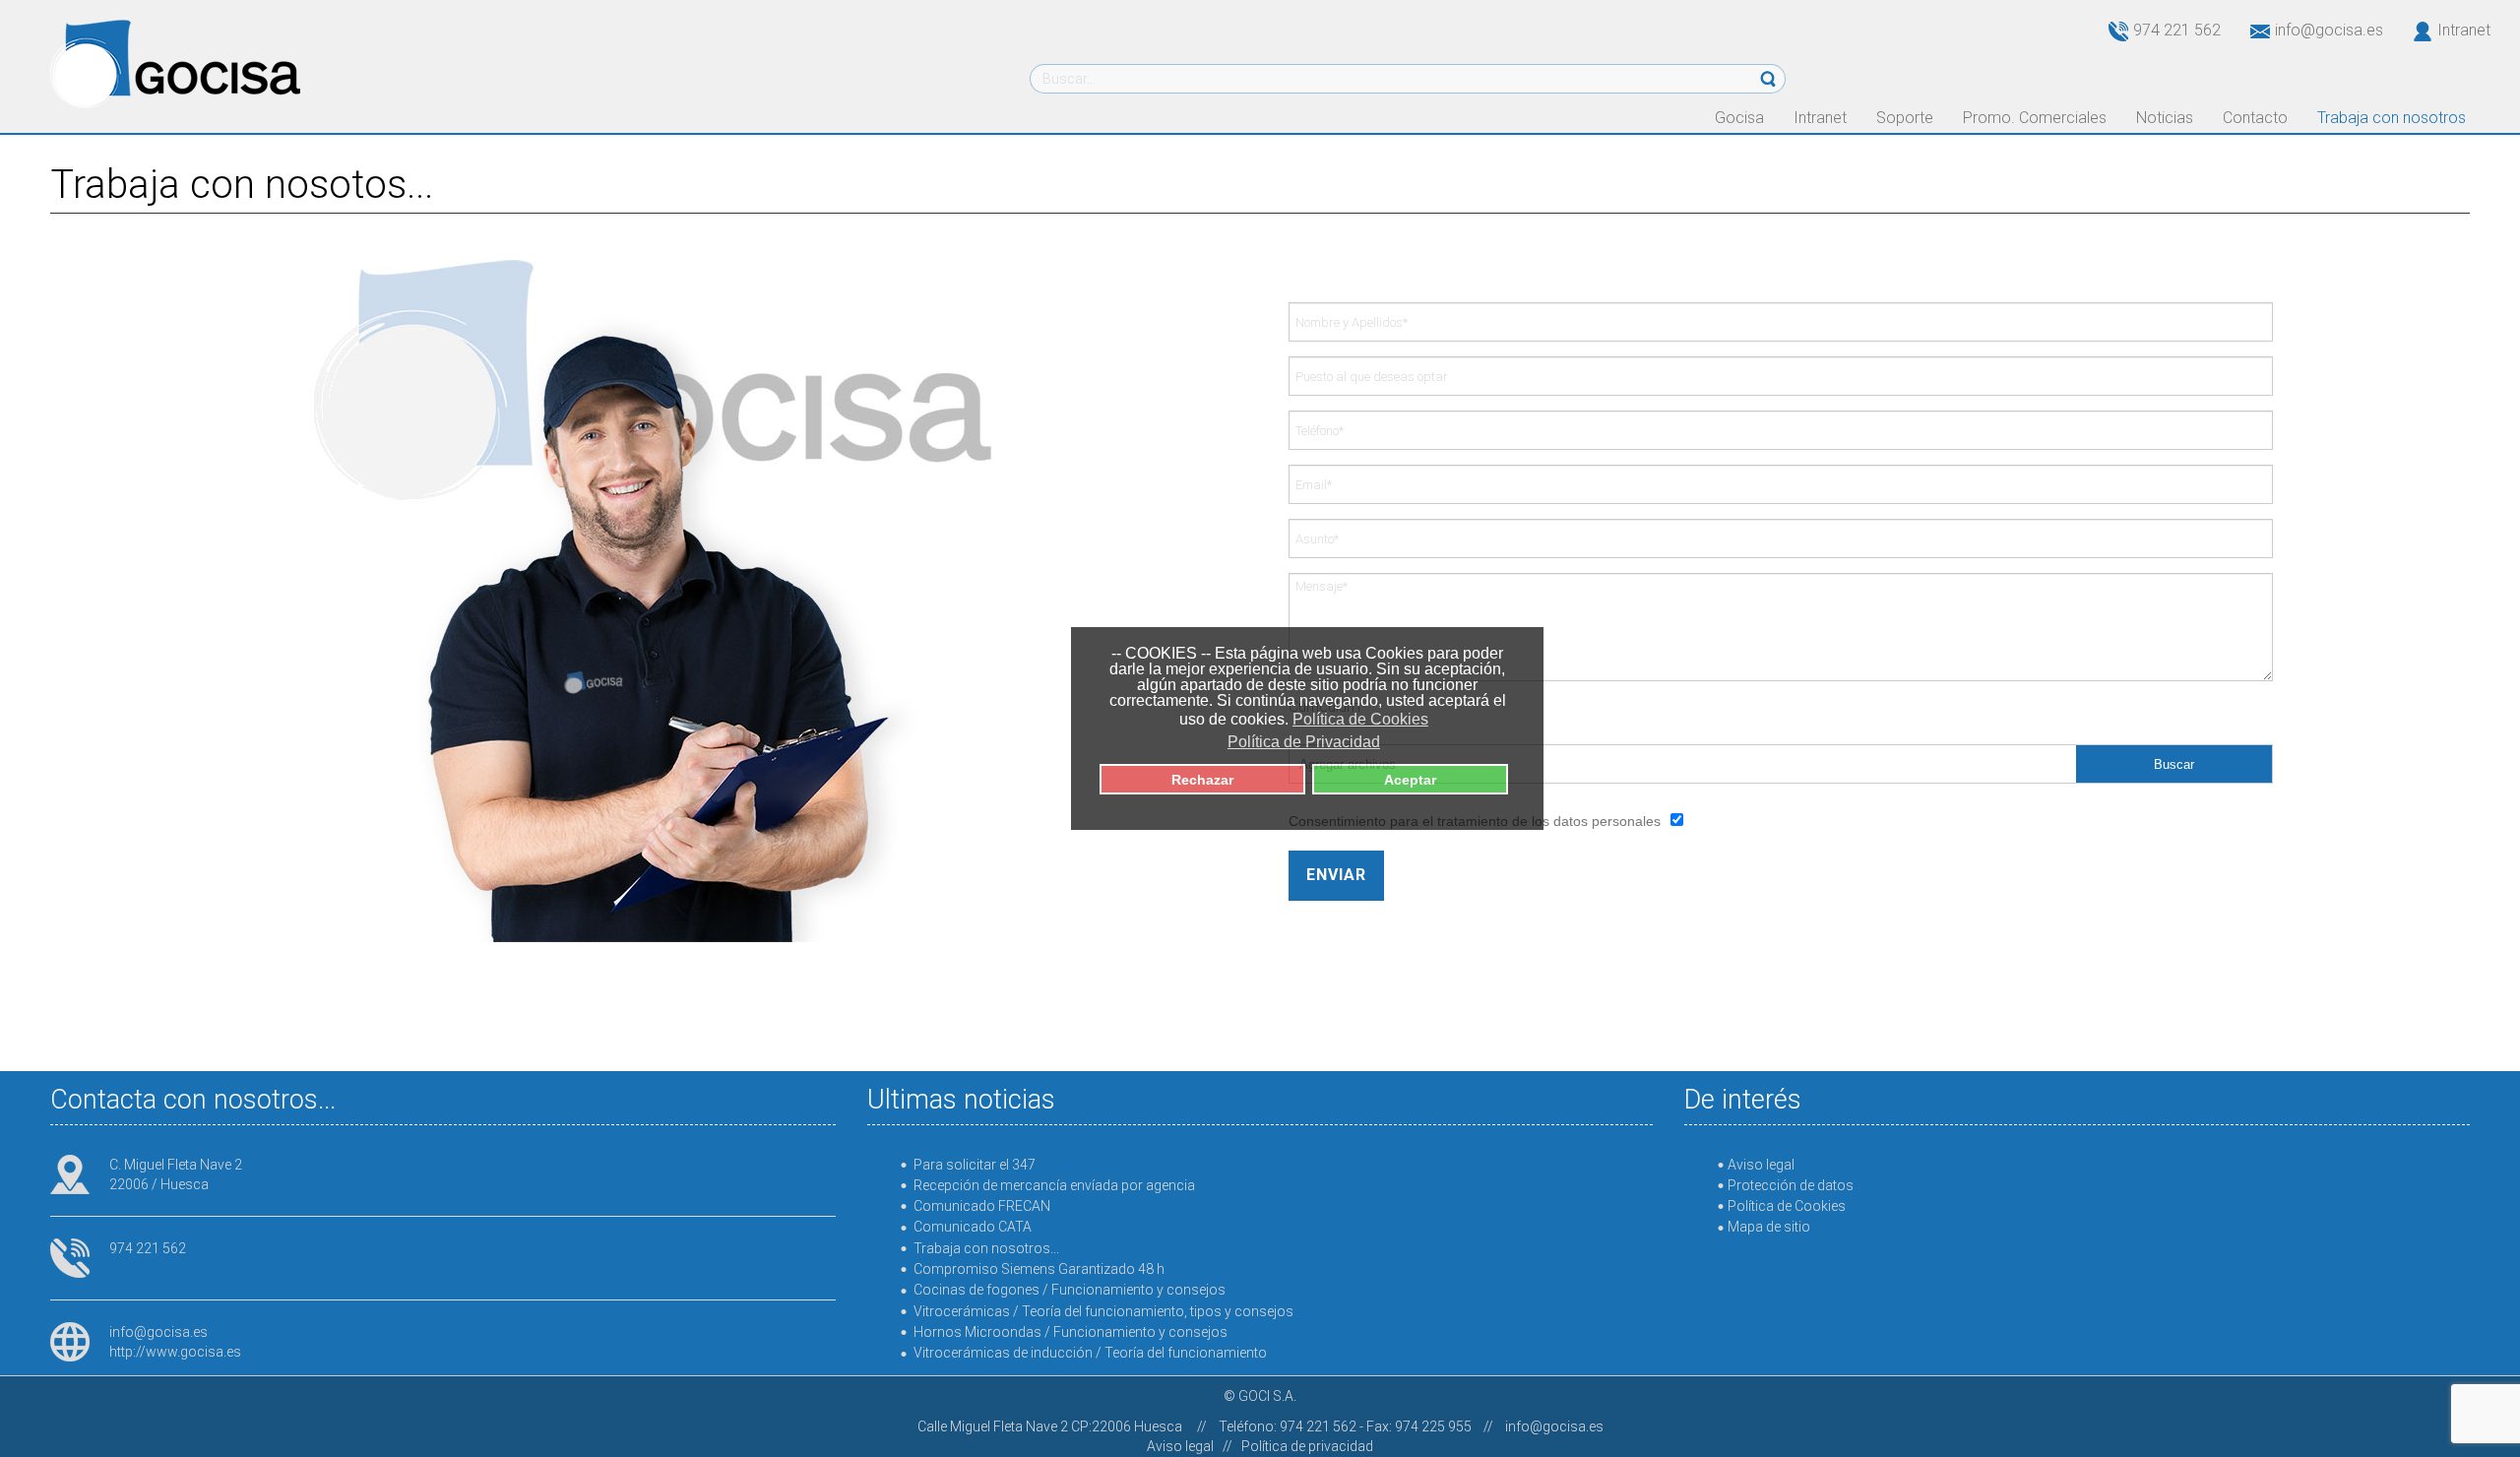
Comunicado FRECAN (982, 1206)
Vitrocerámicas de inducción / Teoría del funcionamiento (1090, 1353)
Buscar (2174, 764)
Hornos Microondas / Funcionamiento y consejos (1071, 1332)
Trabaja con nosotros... (986, 1248)
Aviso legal (1180, 1446)
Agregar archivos (1348, 764)
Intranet (2464, 30)
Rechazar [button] (1202, 780)
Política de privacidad (1307, 1446)
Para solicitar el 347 (975, 1165)
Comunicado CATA (973, 1227)
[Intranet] (2410, 30)
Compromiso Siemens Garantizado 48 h (1039, 1269)
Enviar (1336, 875)
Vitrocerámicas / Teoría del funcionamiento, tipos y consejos (1103, 1311)
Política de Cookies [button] (1360, 719)
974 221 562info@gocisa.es (2258, 30)
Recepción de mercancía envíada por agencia (1054, 1185)
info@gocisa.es (158, 1332)
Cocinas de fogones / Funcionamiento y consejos (1070, 1290)
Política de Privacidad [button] (1304, 742)
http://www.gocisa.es (175, 1352)
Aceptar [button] (1410, 780)
